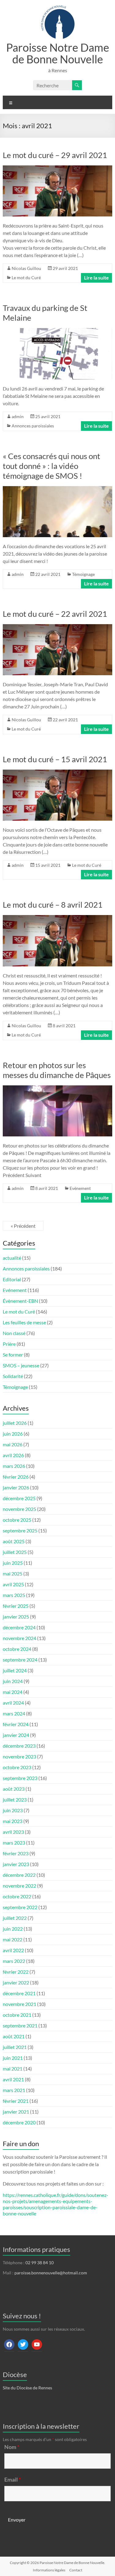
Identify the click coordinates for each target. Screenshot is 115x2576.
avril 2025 (13, 1584)
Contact (76, 2570)
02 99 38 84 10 (40, 2263)
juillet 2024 (15, 1670)
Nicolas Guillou (26, 268)
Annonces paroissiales (33, 426)
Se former (13, 1355)
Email (13, 2479)
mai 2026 (13, 1444)
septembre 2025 (20, 1530)
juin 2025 (13, 1563)
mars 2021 (14, 2090)
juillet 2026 (15, 1423)
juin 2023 (13, 1810)
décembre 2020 (19, 2122)
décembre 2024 (19, 1627)
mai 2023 (13, 1821)
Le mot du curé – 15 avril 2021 (55, 759)
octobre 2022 (17, 1896)
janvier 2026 (16, 1487)
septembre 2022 (20, 1907)
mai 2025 (13, 1573)
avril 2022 (13, 1950)
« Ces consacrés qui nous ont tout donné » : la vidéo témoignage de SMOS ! (52, 466)
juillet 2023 (15, 1799)
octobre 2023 (17, 1767)
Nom (12, 2447)
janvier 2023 (16, 1864)
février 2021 (16, 2101)
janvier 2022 (16, 1982)
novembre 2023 (19, 1756)
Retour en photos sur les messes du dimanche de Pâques (57, 1070)
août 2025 (14, 1541)
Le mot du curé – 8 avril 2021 (53, 905)
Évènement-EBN (20, 1301)
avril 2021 (13, 2079)
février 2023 (16, 1853)
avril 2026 (13, 1455)
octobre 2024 (17, 1649)
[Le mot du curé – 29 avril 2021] (57, 168)
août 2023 (14, 1789)
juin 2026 (13, 1434)
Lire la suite (96, 277)
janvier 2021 (16, 2112)
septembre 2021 (20, 2025)
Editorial (12, 1279)
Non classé (14, 1333)
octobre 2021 (17, 2015)
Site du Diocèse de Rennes (27, 2388)
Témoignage (83, 574)
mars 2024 (14, 1713)
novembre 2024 (19, 1638)
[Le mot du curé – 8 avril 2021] (57, 918)
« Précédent (23, 1226)
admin (18, 416)
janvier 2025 (16, 1617)
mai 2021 (13, 2069)
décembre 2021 (19, 1993)
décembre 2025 (19, 1498)
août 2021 (14, 2036)
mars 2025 (14, 1595)
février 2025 (16, 1606)
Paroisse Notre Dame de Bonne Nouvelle (58, 53)
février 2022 (16, 1972)
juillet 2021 (15, 2047)
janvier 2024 (16, 1735)
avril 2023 (13, 1832)
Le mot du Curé (26, 277)
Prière (9, 1344)
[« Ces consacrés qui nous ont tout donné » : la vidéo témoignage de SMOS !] (57, 489)
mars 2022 (14, 1961)
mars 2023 (14, 1843)
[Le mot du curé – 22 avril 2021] (57, 627)
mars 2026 (14, 1466)
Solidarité (13, 1376)
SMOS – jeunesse (21, 1365)
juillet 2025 (15, 1552)
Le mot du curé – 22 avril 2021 (55, 614)
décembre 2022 (19, 1875)
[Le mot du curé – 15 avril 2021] (57, 773)
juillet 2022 (15, 1918)
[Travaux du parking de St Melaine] (57, 331)
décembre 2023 (19, 1746)
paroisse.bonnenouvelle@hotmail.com (51, 2273)
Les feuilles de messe (24, 1322)
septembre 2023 (20, 1778)
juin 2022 (13, 1929)
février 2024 (16, 1724)
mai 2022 (13, 1939)
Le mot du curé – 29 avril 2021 (55, 155)
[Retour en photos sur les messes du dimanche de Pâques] (57, 1088)
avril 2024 (13, 1703)
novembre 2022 (19, 1886)
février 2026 (16, 1477)
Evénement (80, 1188)
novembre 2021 (19, 2004)
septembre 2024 (20, 1660)
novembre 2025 (19, 1509)
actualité (12, 1258)
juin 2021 (13, 2058)
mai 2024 (13, 1692)
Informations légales (49, 2570)
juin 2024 (13, 1681)
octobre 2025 (17, 1520)
